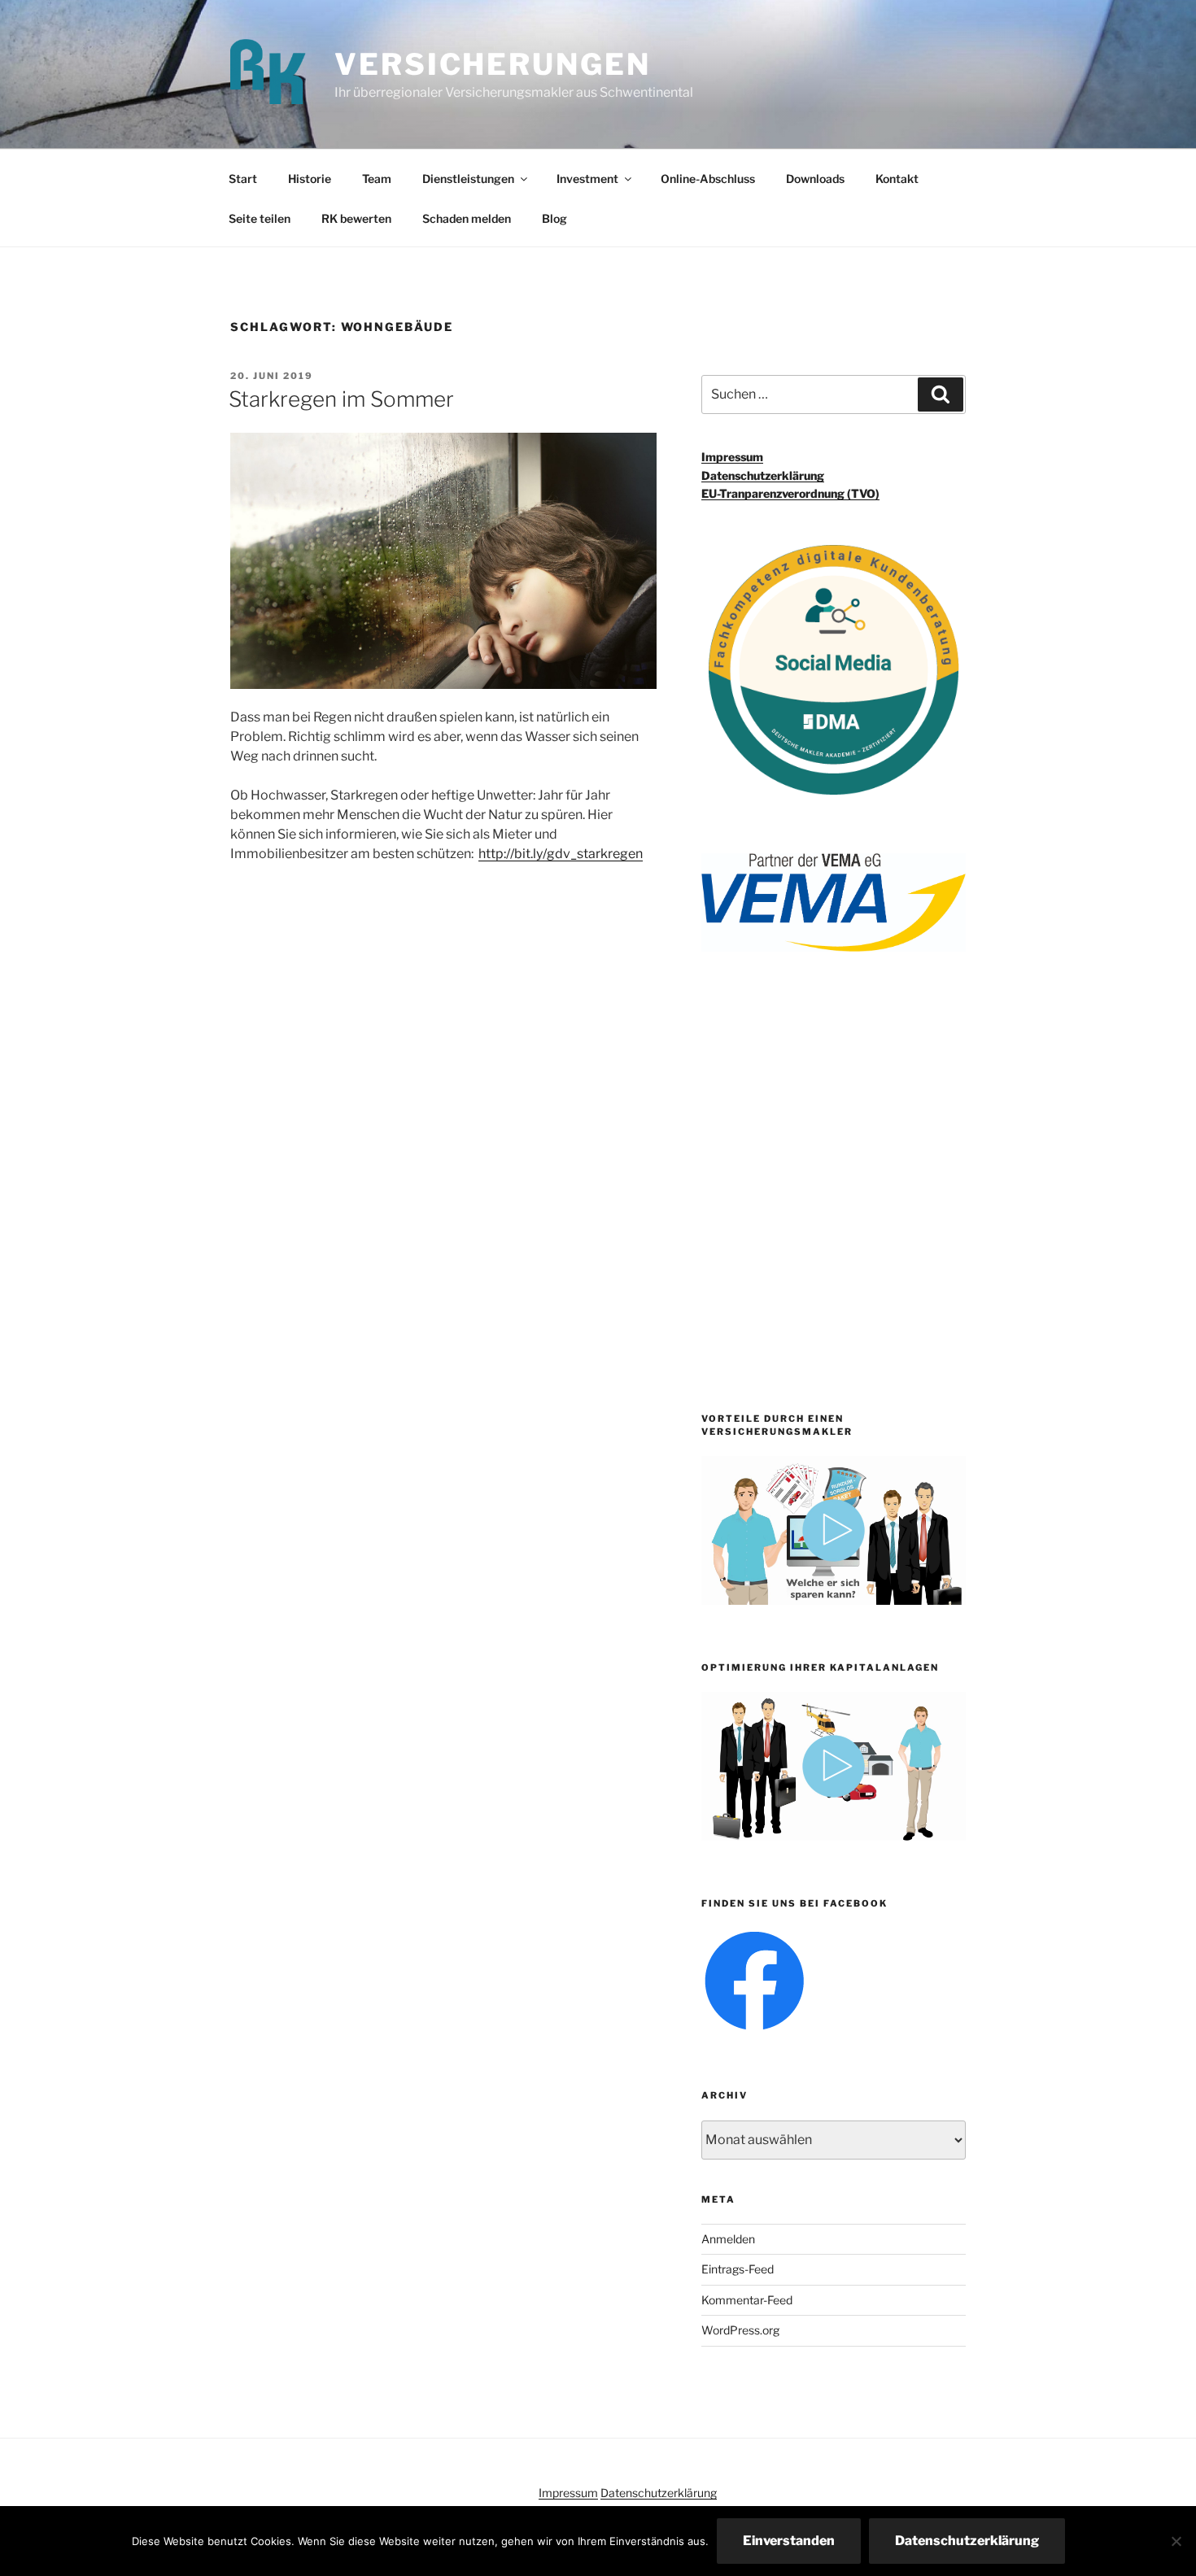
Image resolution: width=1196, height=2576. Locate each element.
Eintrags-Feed (738, 2269)
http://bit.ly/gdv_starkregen (561, 854)
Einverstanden (789, 2541)
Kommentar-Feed (747, 2300)
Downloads (815, 179)
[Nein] (1176, 2541)
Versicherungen (492, 64)
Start (243, 179)
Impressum (732, 457)
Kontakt (897, 179)
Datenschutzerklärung (763, 475)
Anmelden (728, 2239)
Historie (310, 179)
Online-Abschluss (708, 179)
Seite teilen (260, 218)
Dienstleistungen (468, 179)
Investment (587, 179)
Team (377, 179)
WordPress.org (740, 2330)
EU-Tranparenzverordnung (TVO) (790, 493)
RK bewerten (356, 218)
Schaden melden (467, 218)
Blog (554, 218)
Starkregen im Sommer (341, 399)
